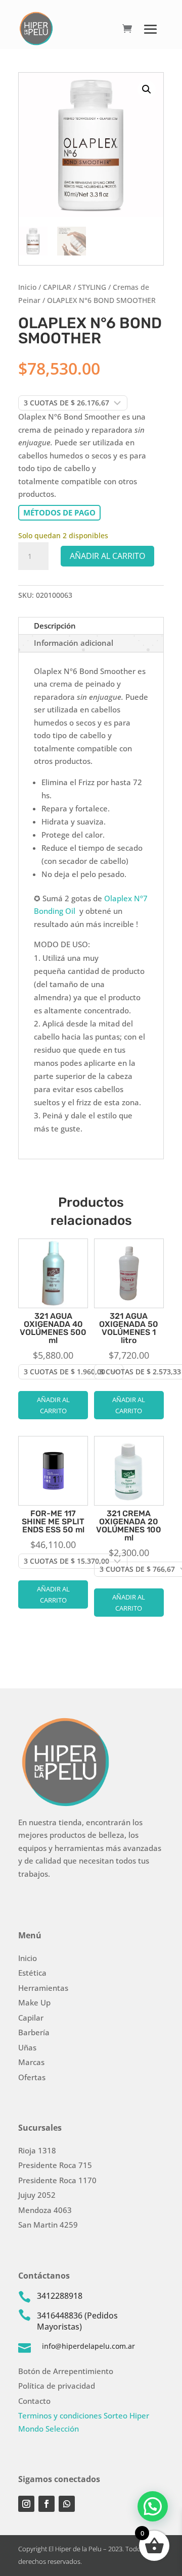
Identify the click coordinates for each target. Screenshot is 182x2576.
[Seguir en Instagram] (26, 2504)
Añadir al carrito (107, 556)
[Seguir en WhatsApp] (67, 2504)
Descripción (55, 626)
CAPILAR (57, 287)
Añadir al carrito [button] (53, 1405)
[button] (147, 89)
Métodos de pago (59, 512)
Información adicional (74, 643)
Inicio (27, 287)
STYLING (92, 287)
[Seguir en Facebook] (47, 2504)
